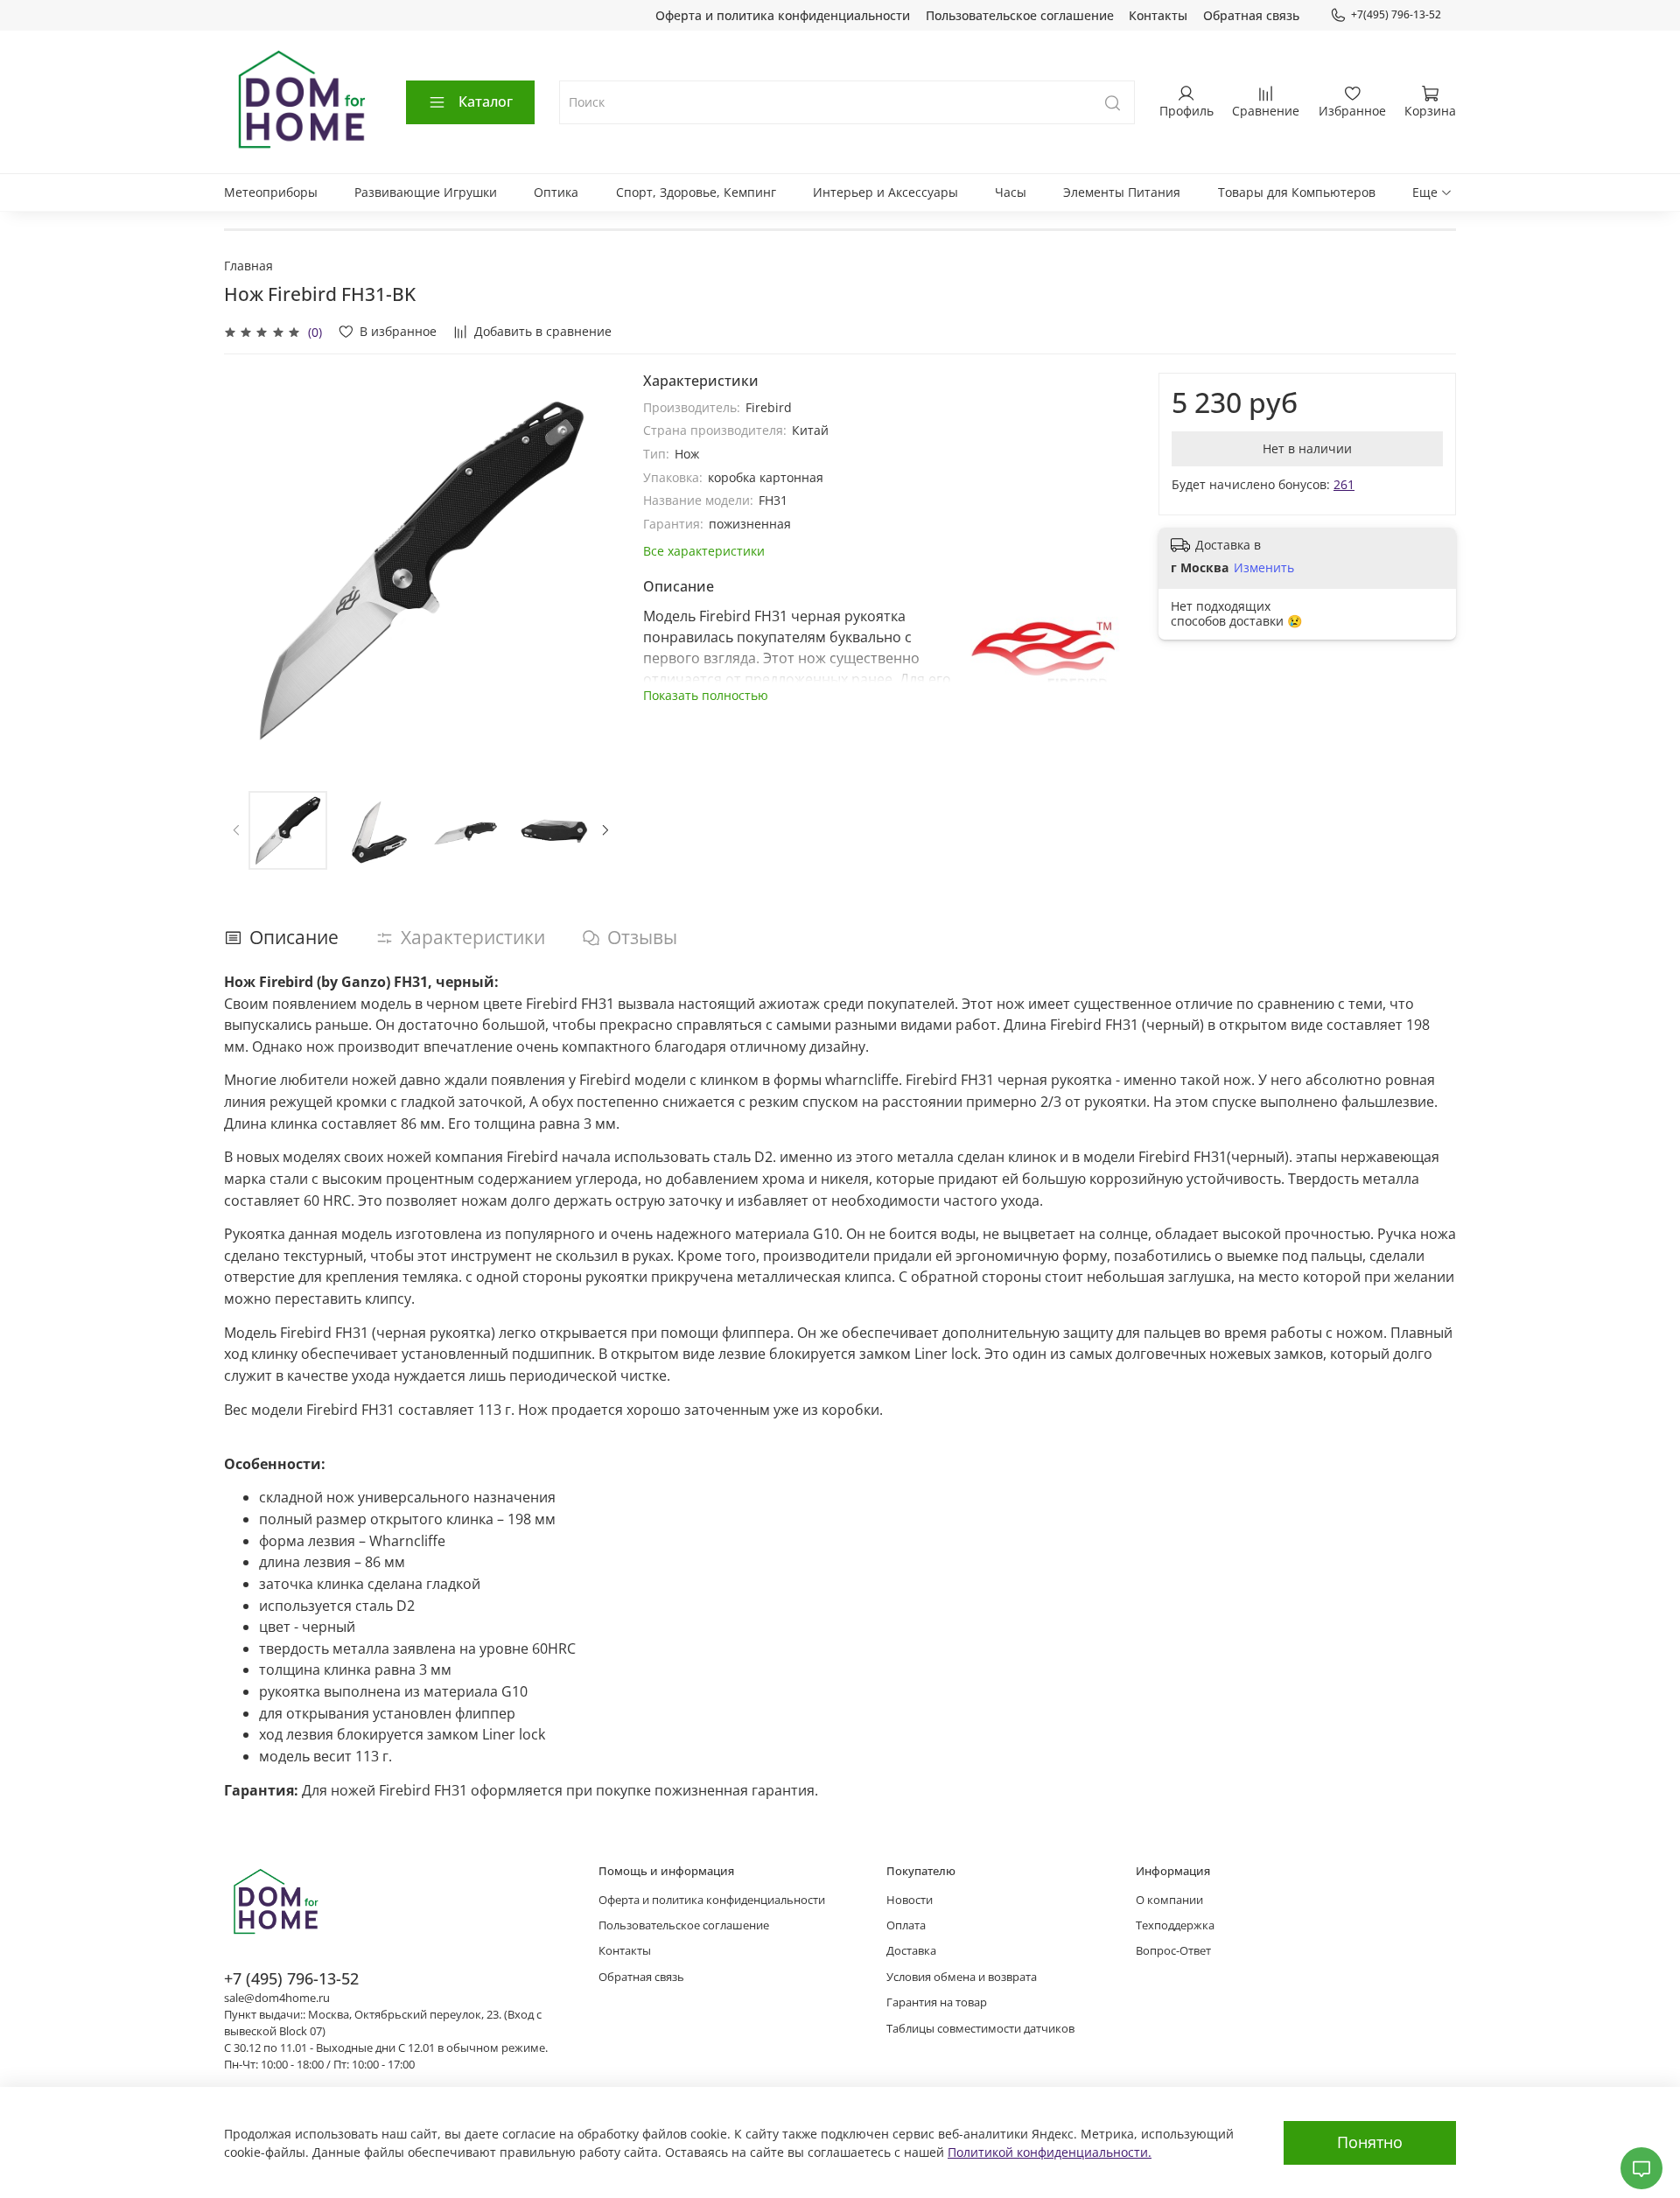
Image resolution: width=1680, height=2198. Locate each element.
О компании (1169, 1900)
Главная (248, 266)
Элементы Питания (1122, 192)
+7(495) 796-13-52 (1396, 14)
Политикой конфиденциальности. (1050, 2152)
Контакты (1158, 15)
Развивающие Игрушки (426, 192)
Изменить (1264, 568)
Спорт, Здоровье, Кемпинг (696, 192)
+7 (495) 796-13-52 (291, 1978)
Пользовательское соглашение (1020, 15)
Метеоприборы (271, 192)
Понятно (1370, 2142)
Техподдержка (1175, 1925)
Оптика (556, 192)
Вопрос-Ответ (1173, 1951)
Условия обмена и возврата (962, 1977)
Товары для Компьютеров (1297, 192)
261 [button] (1344, 484)
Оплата (906, 1925)
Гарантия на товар (937, 2002)
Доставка (911, 1951)
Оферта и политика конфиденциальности (783, 15)
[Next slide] (594, 570)
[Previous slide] (248, 570)
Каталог (486, 101)
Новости (910, 1900)
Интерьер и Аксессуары (885, 192)
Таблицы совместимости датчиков (980, 2029)
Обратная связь (1251, 15)
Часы (1011, 192)
